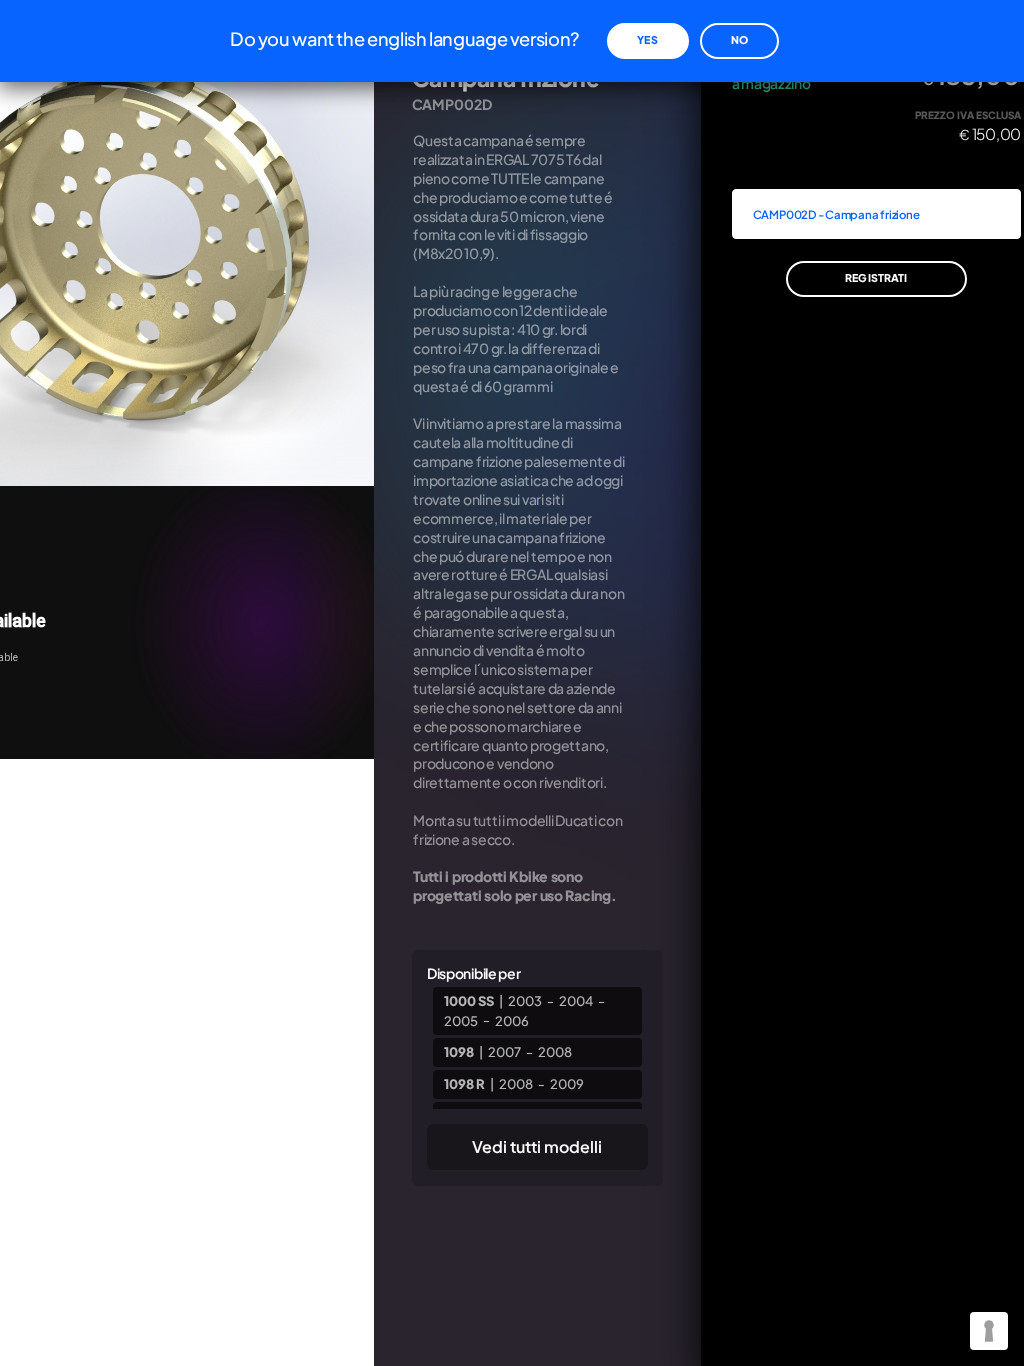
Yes (647, 39)
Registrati (876, 277)
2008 (555, 1052)
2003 (525, 1001)
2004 (576, 1001)
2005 (461, 1020)
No (739, 39)
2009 (567, 1084)
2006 (512, 1020)
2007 (504, 1052)
